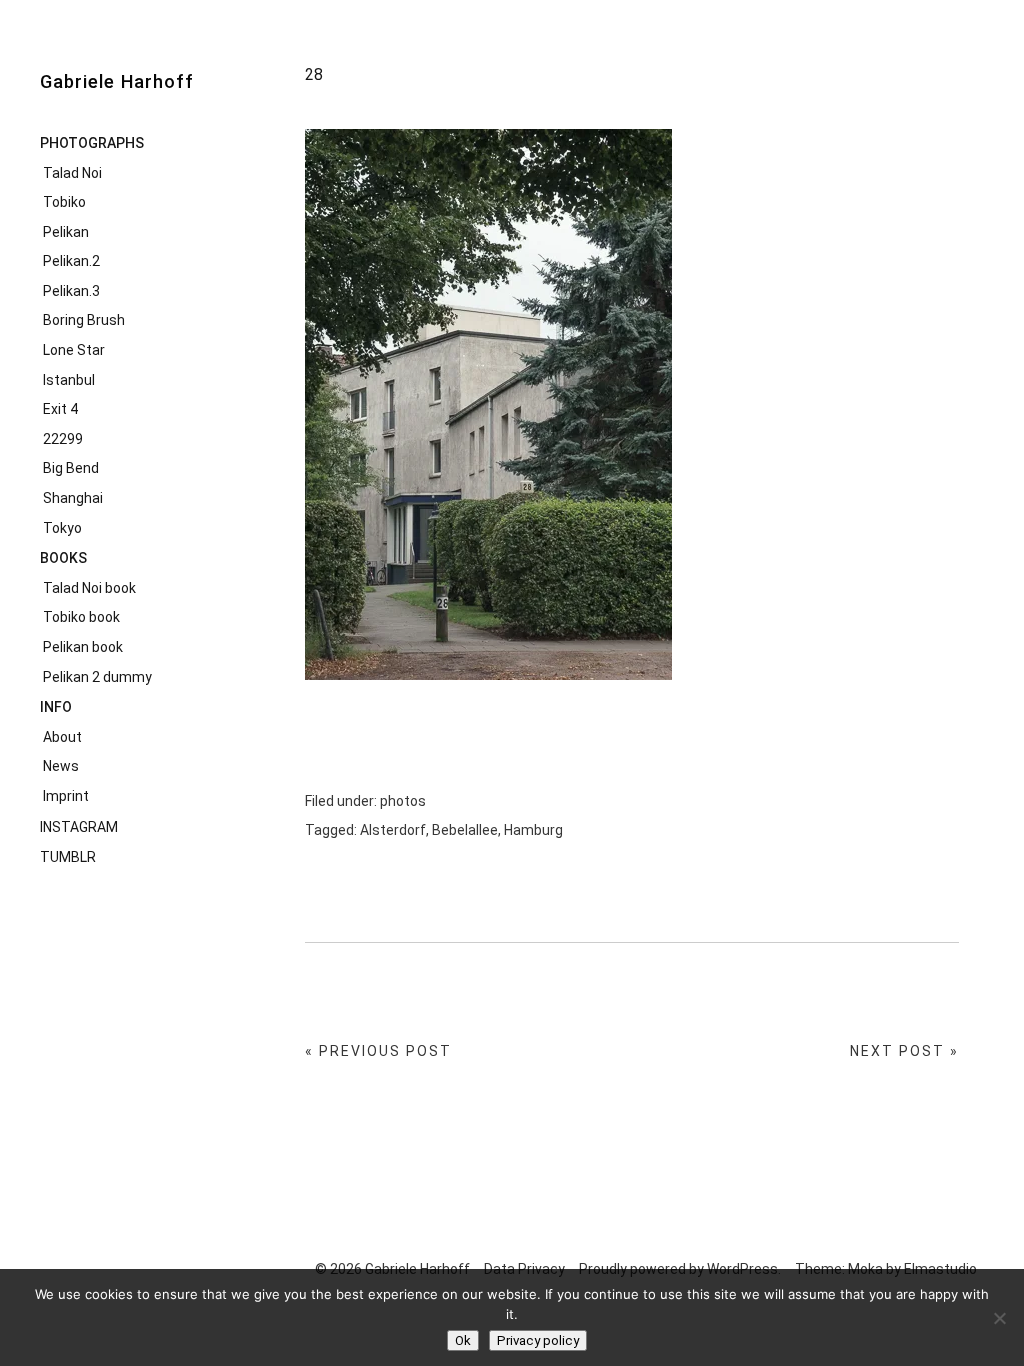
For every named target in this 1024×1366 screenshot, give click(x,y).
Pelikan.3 (71, 291)
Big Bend (71, 468)
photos (403, 801)
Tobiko (64, 202)
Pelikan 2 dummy (97, 677)
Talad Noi (72, 173)
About (62, 737)
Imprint (66, 796)
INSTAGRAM (79, 827)
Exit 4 (60, 409)
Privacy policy (538, 1340)
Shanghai (73, 498)
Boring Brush (84, 320)
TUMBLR (68, 857)
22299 (63, 439)
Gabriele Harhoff (117, 81)
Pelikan (66, 232)
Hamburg (533, 830)
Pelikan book (83, 647)
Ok (463, 1340)
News (61, 766)
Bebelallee (465, 830)
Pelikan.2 (71, 261)
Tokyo (62, 528)
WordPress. (744, 1269)
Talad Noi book (89, 588)
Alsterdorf (393, 830)
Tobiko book (81, 617)
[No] (999, 1318)
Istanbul (69, 380)
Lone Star (74, 350)
